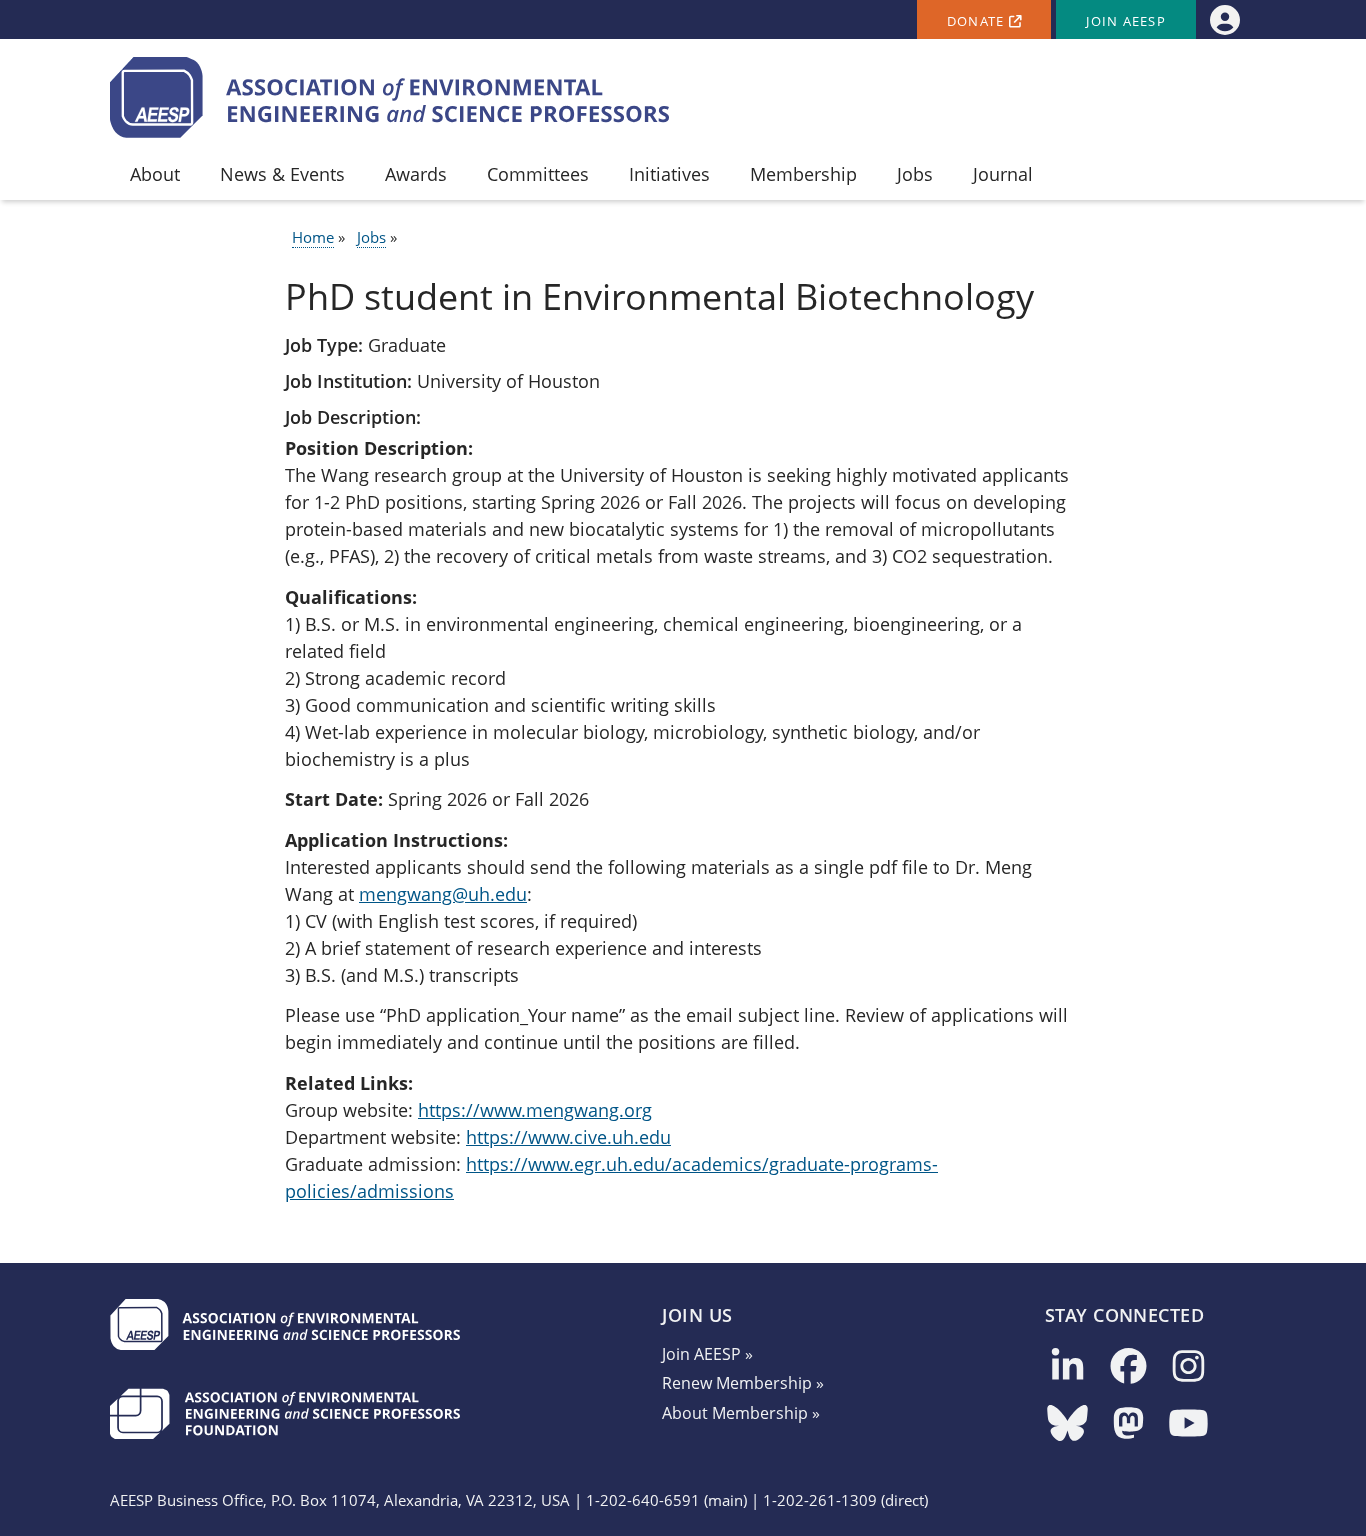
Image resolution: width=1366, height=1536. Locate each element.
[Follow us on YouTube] (1188, 1424)
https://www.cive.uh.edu (568, 1137)
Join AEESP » (707, 1354)
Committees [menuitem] (538, 174)
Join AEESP (1126, 21)
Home (313, 237)
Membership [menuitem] (803, 174)
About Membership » (741, 1413)
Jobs (371, 237)
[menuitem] (1224, 19)
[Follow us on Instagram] (1188, 1367)
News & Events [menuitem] (282, 174)
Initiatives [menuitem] (669, 174)
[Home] (390, 97)
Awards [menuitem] (416, 174)
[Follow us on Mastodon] (1128, 1424)
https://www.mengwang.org (535, 1110)
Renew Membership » (743, 1383)
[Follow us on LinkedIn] (1067, 1367)
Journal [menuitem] (1003, 174)
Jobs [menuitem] (915, 174)
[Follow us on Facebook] (1128, 1367)
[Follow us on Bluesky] (1067, 1424)
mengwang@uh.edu (443, 894)
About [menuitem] (155, 174)
